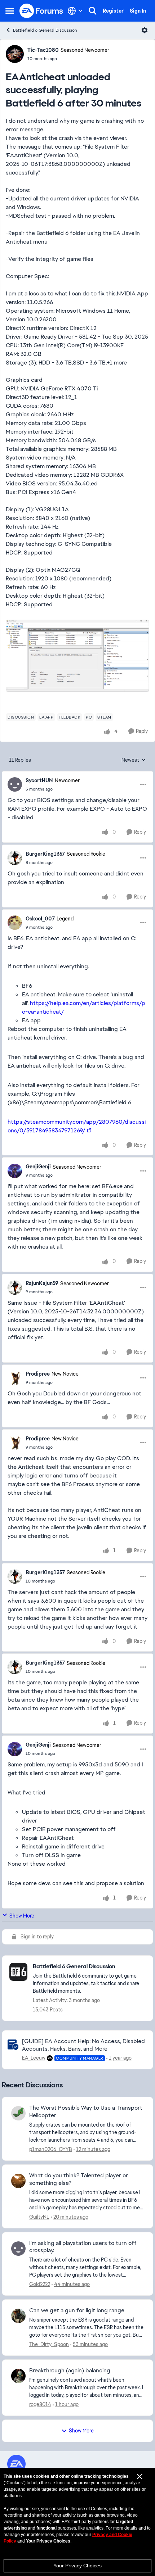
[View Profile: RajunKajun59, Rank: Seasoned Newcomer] (15, 1287)
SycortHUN (39, 780)
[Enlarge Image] (77, 656)
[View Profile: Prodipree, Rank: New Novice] (15, 1378)
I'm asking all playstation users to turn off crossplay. (83, 2247)
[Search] (93, 11)
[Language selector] (75, 11)
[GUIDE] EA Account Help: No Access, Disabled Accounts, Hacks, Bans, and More (83, 2045)
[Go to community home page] (41, 11)
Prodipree (38, 1374)
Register (113, 11)
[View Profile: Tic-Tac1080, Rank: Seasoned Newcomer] (15, 54)
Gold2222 (40, 2284)
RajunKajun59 (42, 1283)
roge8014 (40, 2404)
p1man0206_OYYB (51, 2149)
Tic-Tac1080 (43, 50)
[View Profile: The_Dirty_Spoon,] (18, 2316)
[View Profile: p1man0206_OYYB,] (18, 2113)
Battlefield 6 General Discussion (45, 30)
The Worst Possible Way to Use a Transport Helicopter (86, 2112)
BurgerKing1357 (45, 854)
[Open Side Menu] (10, 11)
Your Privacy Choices (77, 2566)
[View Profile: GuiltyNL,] (18, 2181)
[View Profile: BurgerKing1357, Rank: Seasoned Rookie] (15, 858)
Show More (22, 1916)
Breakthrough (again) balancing (70, 2371)
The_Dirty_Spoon (49, 2344)
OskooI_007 (40, 919)
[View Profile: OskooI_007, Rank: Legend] (15, 923)
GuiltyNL (39, 2217)
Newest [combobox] (134, 760)
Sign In (138, 11)
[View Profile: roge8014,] (18, 2376)
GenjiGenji (38, 1167)
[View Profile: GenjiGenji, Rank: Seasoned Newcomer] (15, 1171)
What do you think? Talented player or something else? (79, 2179)
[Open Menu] (145, 30)
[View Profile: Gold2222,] (18, 2249)
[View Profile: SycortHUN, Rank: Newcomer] (15, 784)
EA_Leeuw (34, 2058)
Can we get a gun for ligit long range (77, 2310)
